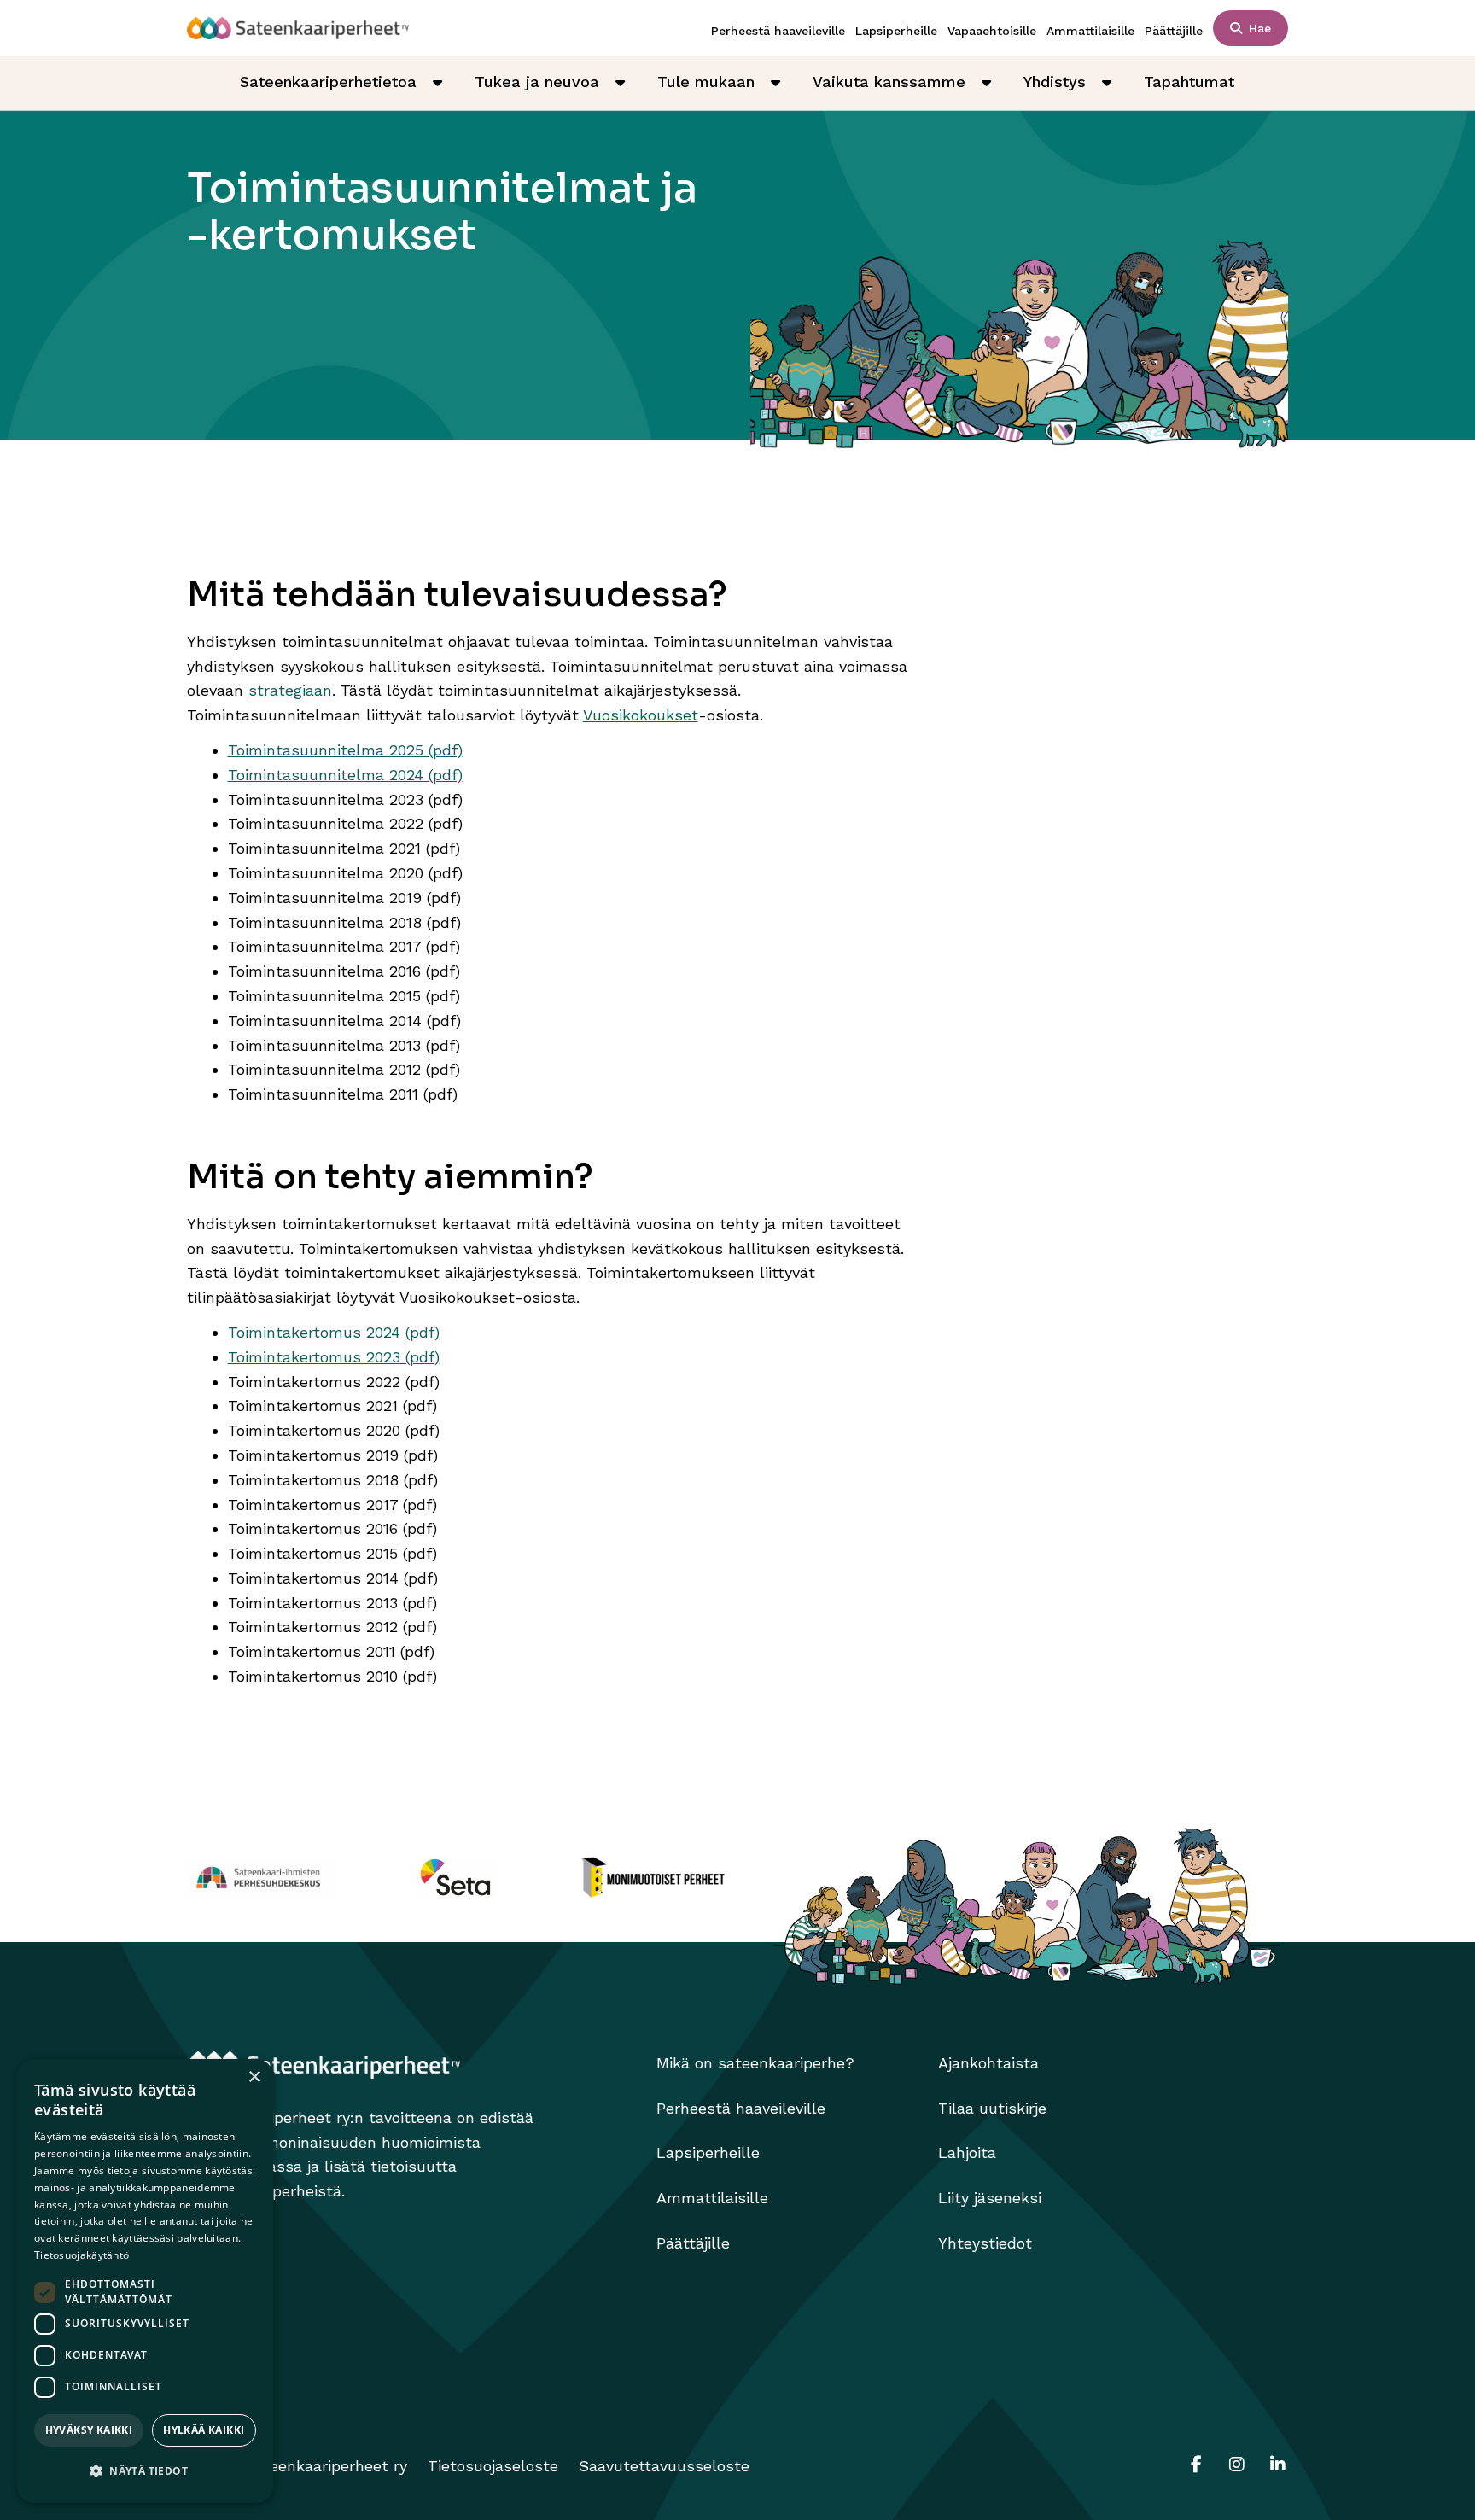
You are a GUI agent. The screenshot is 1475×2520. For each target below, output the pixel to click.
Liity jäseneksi (990, 2198)
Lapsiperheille (896, 31)
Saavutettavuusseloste (664, 2466)
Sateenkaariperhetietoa (328, 82)
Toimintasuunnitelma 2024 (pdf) (345, 775)
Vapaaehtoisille (992, 31)
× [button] (254, 2077)
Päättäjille (1174, 31)
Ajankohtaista (988, 2063)
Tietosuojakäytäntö (82, 2255)
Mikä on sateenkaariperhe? (755, 2063)
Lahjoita (967, 2152)
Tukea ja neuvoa (537, 82)
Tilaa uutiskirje (992, 2108)
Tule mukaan (706, 82)
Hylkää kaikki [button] (204, 2430)
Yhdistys (1055, 82)
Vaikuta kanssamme (889, 82)
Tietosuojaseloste (493, 2466)
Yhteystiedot (985, 2243)
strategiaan (290, 690)
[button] (145, 2472)
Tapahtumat (1189, 82)
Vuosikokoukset (641, 715)
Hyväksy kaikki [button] (89, 2430)
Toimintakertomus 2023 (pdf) (334, 1357)
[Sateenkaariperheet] (298, 28)
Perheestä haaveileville (778, 31)
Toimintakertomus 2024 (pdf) (334, 1332)
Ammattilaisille (1090, 31)
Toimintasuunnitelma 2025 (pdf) (345, 750)
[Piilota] (437, 83)
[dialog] (145, 2281)
